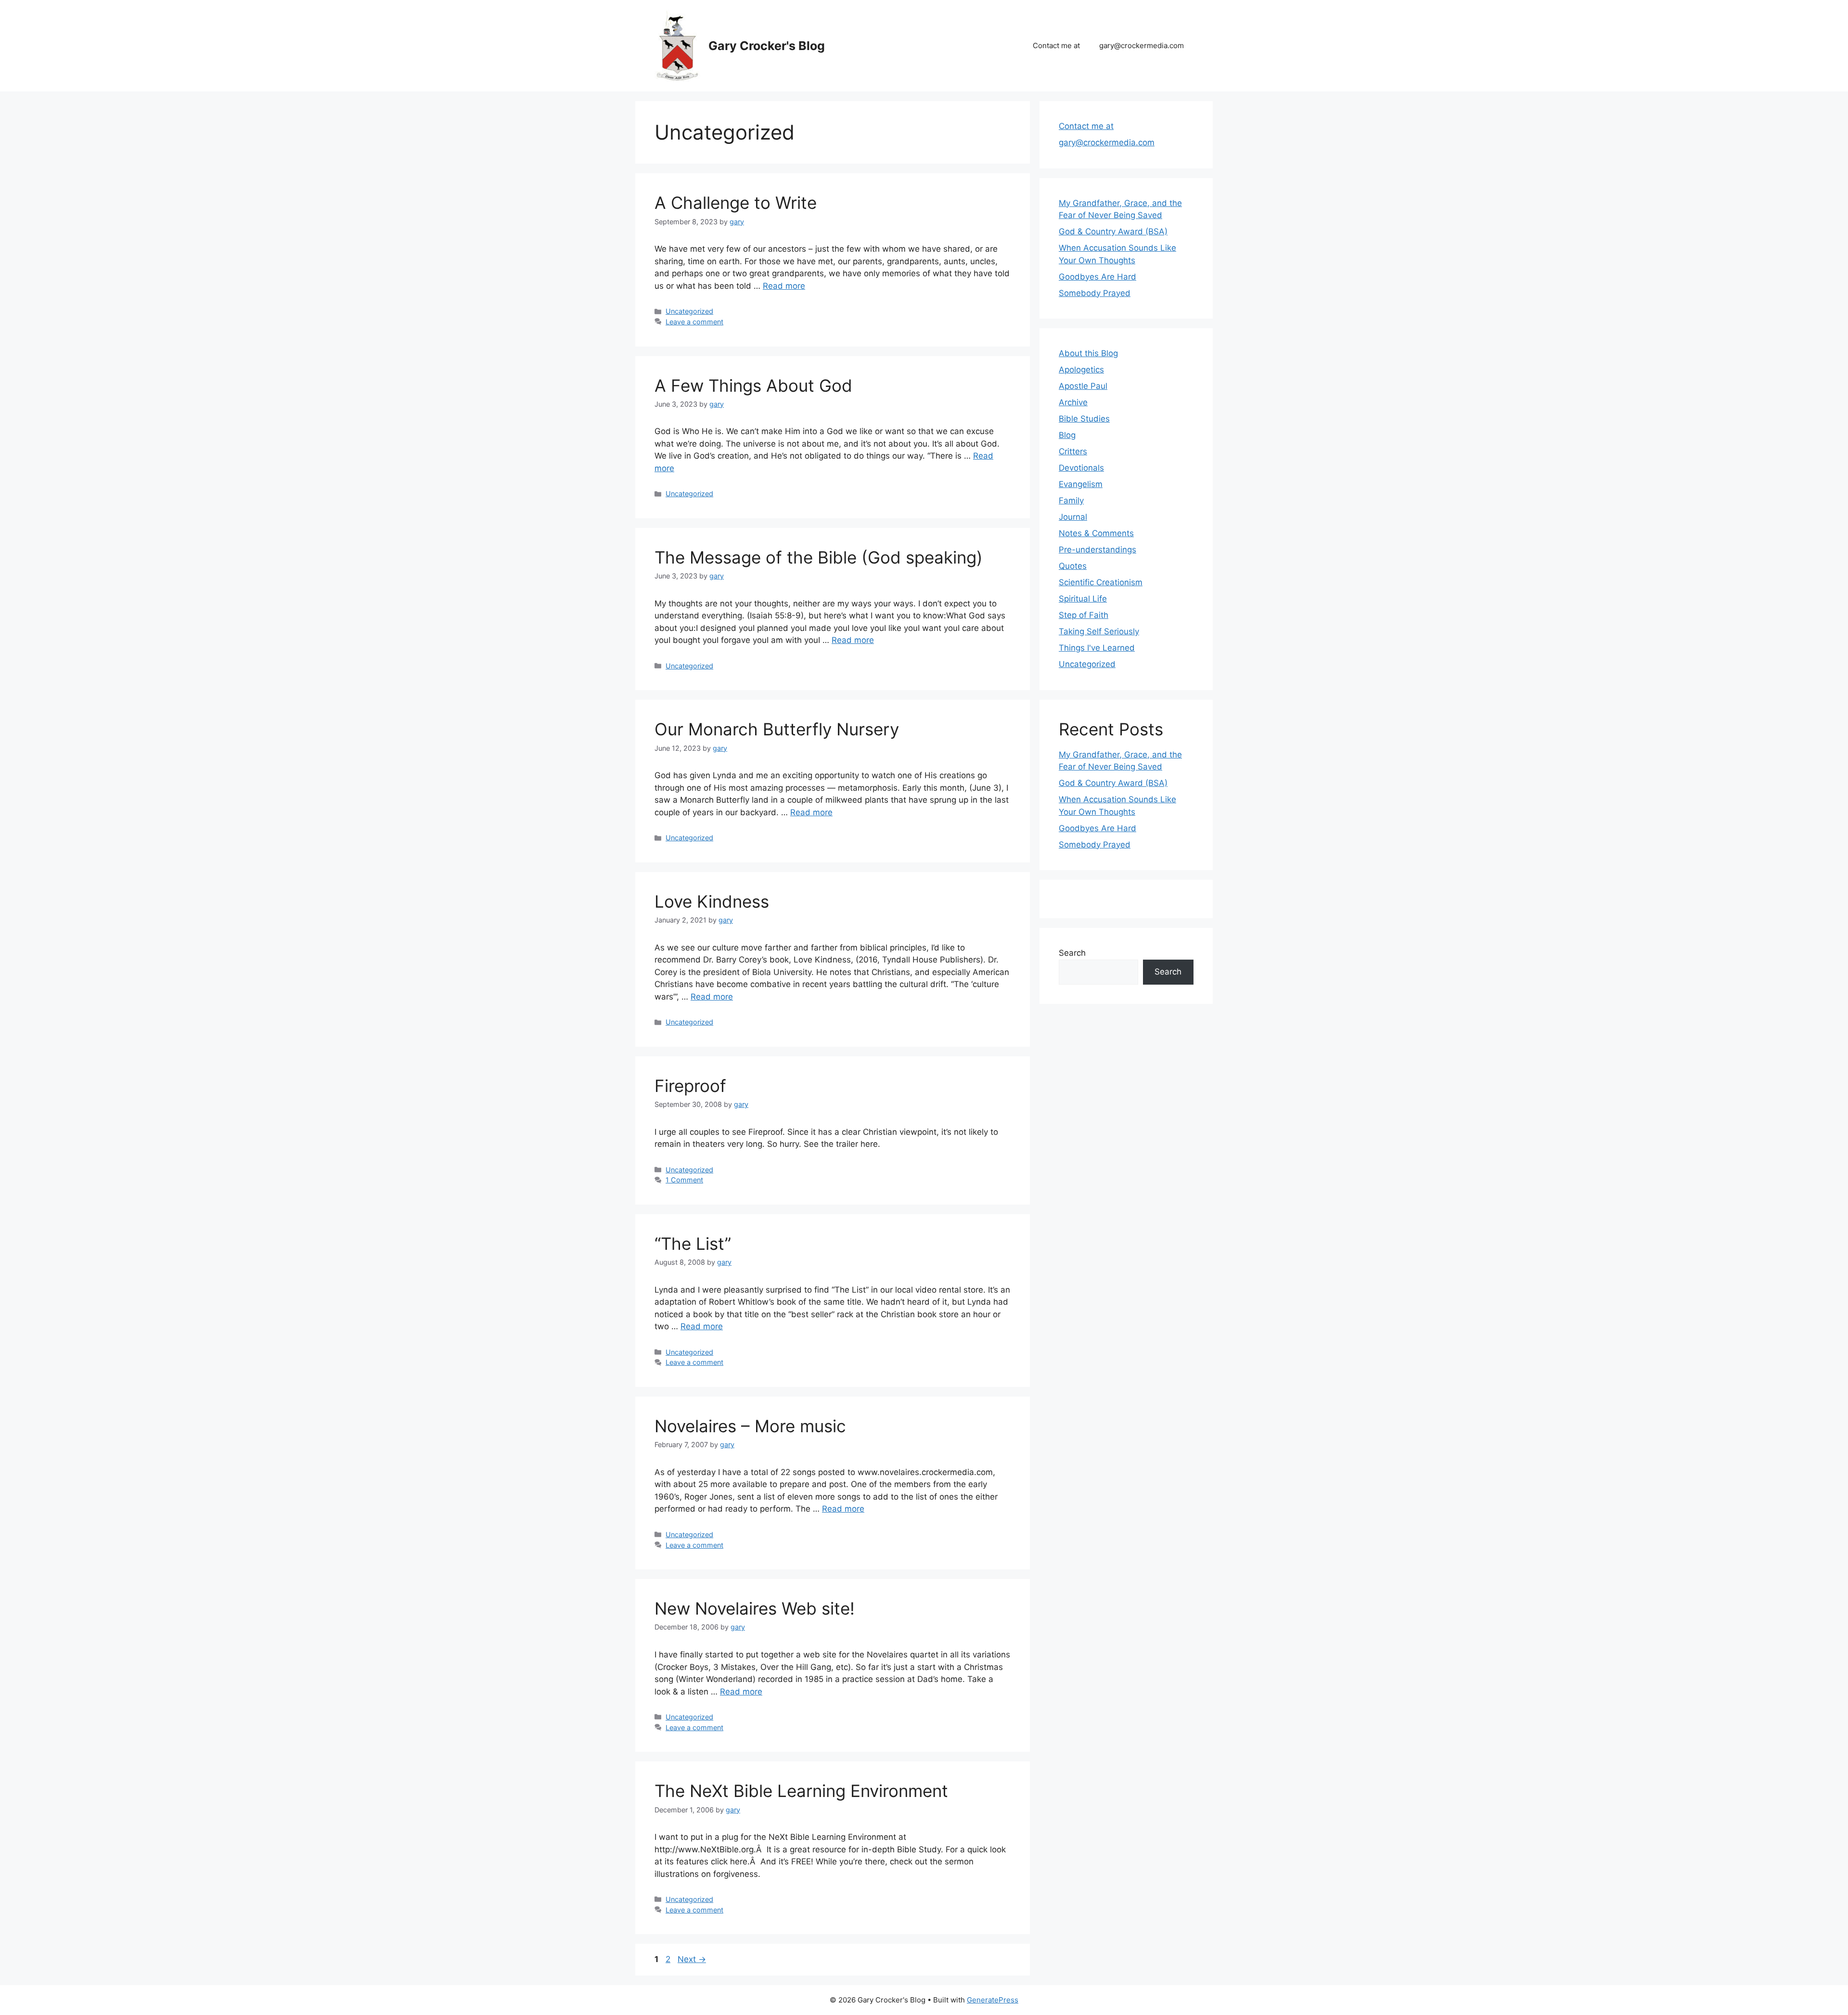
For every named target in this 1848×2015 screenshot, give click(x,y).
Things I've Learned (1097, 648)
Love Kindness (712, 901)
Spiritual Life (1083, 599)
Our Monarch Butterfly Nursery (777, 729)
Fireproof (690, 1086)
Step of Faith (1084, 615)
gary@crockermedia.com (1142, 45)
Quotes (1073, 566)
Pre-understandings (1097, 550)
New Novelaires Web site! (755, 1608)
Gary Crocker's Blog (767, 46)
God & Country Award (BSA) (1113, 231)
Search (1072, 953)
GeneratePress (993, 2000)
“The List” (693, 1244)
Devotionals (1081, 468)
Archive (1073, 402)
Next (692, 1959)
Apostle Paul (1083, 386)
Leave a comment (694, 322)
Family (1071, 501)
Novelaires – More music (750, 1426)
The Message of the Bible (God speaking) (819, 557)
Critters (1073, 451)
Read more (784, 286)
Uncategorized (689, 311)
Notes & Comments (1096, 533)
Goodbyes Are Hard (1097, 277)
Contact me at (1056, 45)
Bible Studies (1084, 419)
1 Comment (684, 1180)
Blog (1067, 435)
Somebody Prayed (1095, 293)
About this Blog (1088, 353)
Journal (1073, 517)
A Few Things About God (753, 385)
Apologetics (1081, 370)
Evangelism (1081, 484)
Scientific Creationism (1101, 582)
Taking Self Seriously (1099, 631)
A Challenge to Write (736, 203)
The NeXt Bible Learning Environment (801, 1791)
